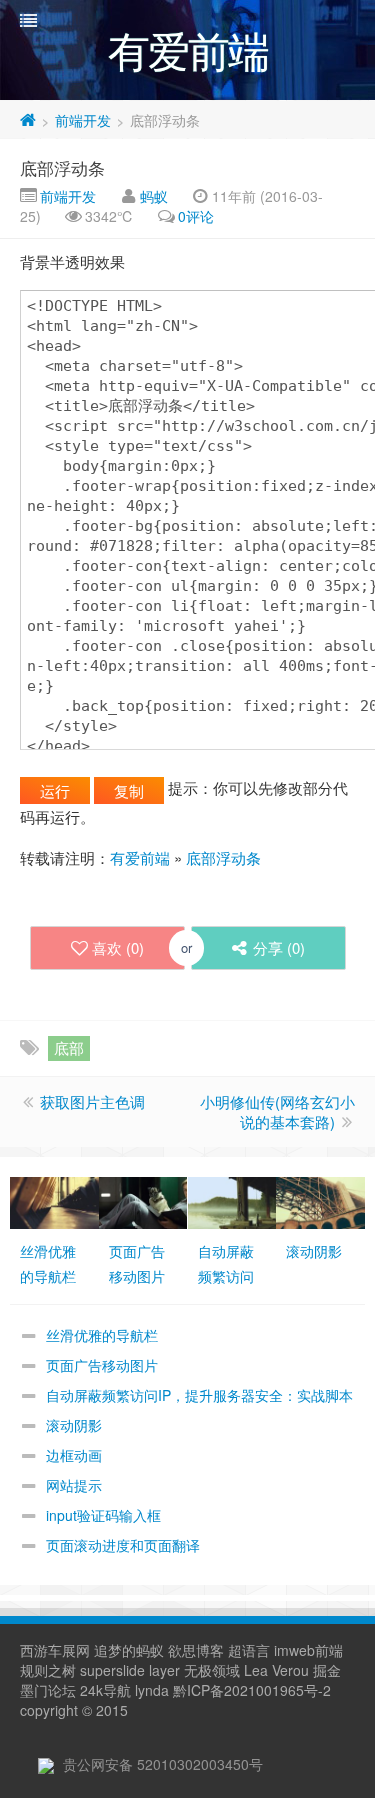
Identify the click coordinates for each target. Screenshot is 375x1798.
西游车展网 (55, 1650)
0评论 (196, 216)
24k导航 (105, 1690)
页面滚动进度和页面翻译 (123, 1545)
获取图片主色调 (92, 1101)
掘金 (327, 1670)
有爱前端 (140, 857)
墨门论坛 (48, 1690)
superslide (112, 1670)
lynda (152, 1690)
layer (164, 1670)
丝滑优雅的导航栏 (102, 1335)
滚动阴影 (74, 1425)
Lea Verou (276, 1670)
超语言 (249, 1650)
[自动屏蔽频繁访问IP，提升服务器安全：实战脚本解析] (232, 1201)
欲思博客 (196, 1650)
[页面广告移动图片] (143, 1201)
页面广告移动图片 (102, 1365)
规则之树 (48, 1670)
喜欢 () (118, 947)
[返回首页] (28, 120)
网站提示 (74, 1485)
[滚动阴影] (320, 1201)
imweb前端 (308, 1650)
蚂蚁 (154, 196)
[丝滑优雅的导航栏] (54, 1201)
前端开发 (83, 120)
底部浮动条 (62, 167)
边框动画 (74, 1455)
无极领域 (212, 1670)
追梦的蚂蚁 (129, 1650)
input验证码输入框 (103, 1515)
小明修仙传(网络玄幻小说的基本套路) (277, 1111)
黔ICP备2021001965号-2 (252, 1690)
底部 (69, 1047)
